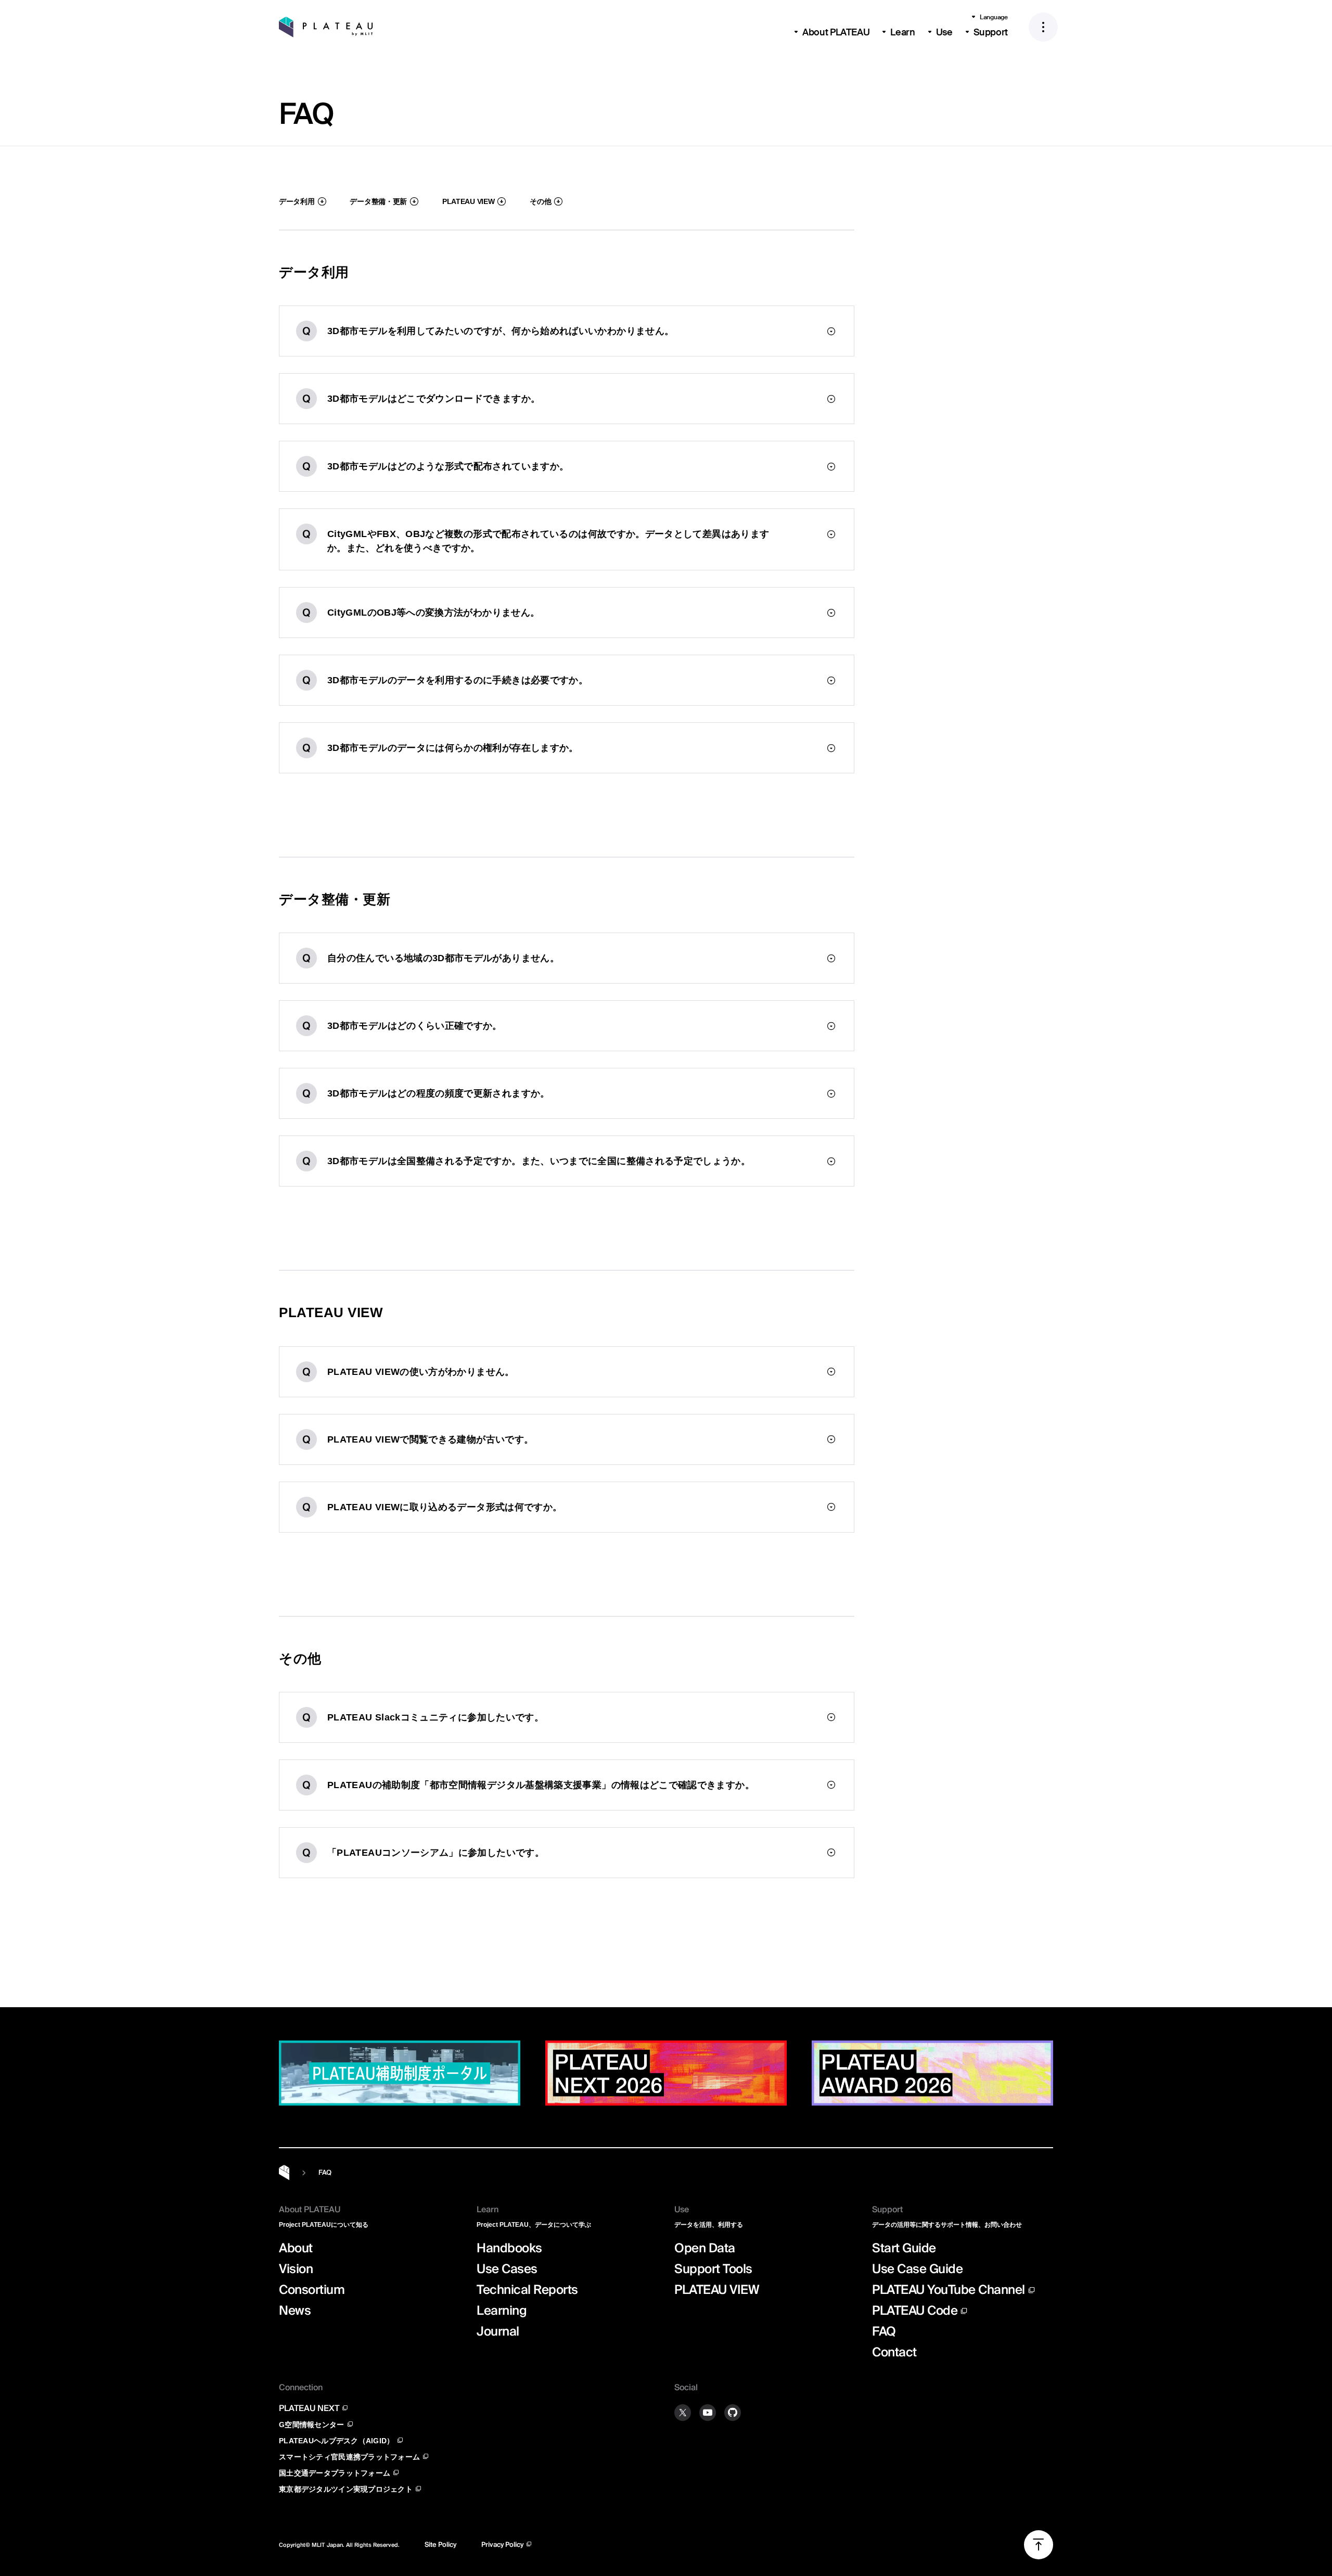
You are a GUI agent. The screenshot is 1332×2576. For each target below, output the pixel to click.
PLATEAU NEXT (309, 2408)
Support (991, 32)
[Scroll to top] (1288, 2022)
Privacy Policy (502, 2545)
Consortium (312, 2290)
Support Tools (713, 2269)
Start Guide (904, 2248)
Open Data (705, 2248)
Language (994, 17)
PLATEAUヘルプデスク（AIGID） (337, 2440)
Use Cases (507, 2269)
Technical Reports (527, 2290)
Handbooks (509, 2248)
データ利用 (297, 201)
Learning (502, 2311)
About (296, 2248)
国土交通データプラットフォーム (335, 2473)
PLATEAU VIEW (469, 201)
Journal (498, 2331)
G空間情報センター (312, 2424)
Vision (296, 2269)
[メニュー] (1043, 27)
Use (944, 32)
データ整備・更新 (378, 201)
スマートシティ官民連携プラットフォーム (349, 2457)
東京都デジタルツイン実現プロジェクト (346, 2489)
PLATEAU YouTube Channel (949, 2289)
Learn (902, 32)
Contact (894, 2352)
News (295, 2311)
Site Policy (440, 2545)
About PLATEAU (836, 32)
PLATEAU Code (915, 2311)
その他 (540, 201)
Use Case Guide (917, 2269)
